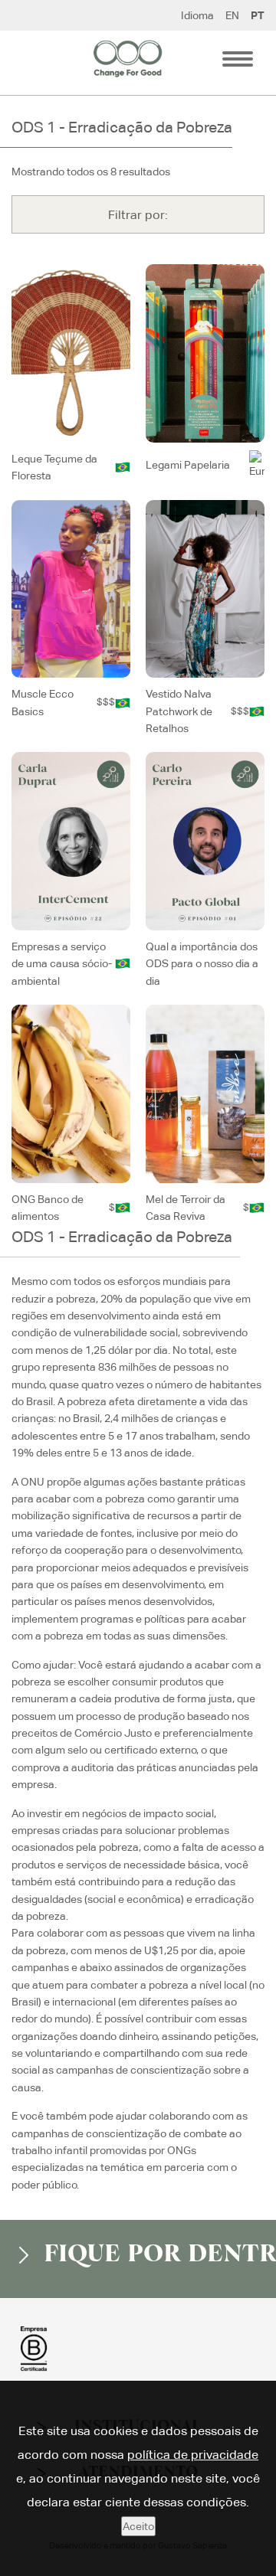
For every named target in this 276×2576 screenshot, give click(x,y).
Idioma (197, 15)
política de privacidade (193, 2455)
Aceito (138, 2526)
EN (232, 15)
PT (258, 15)
